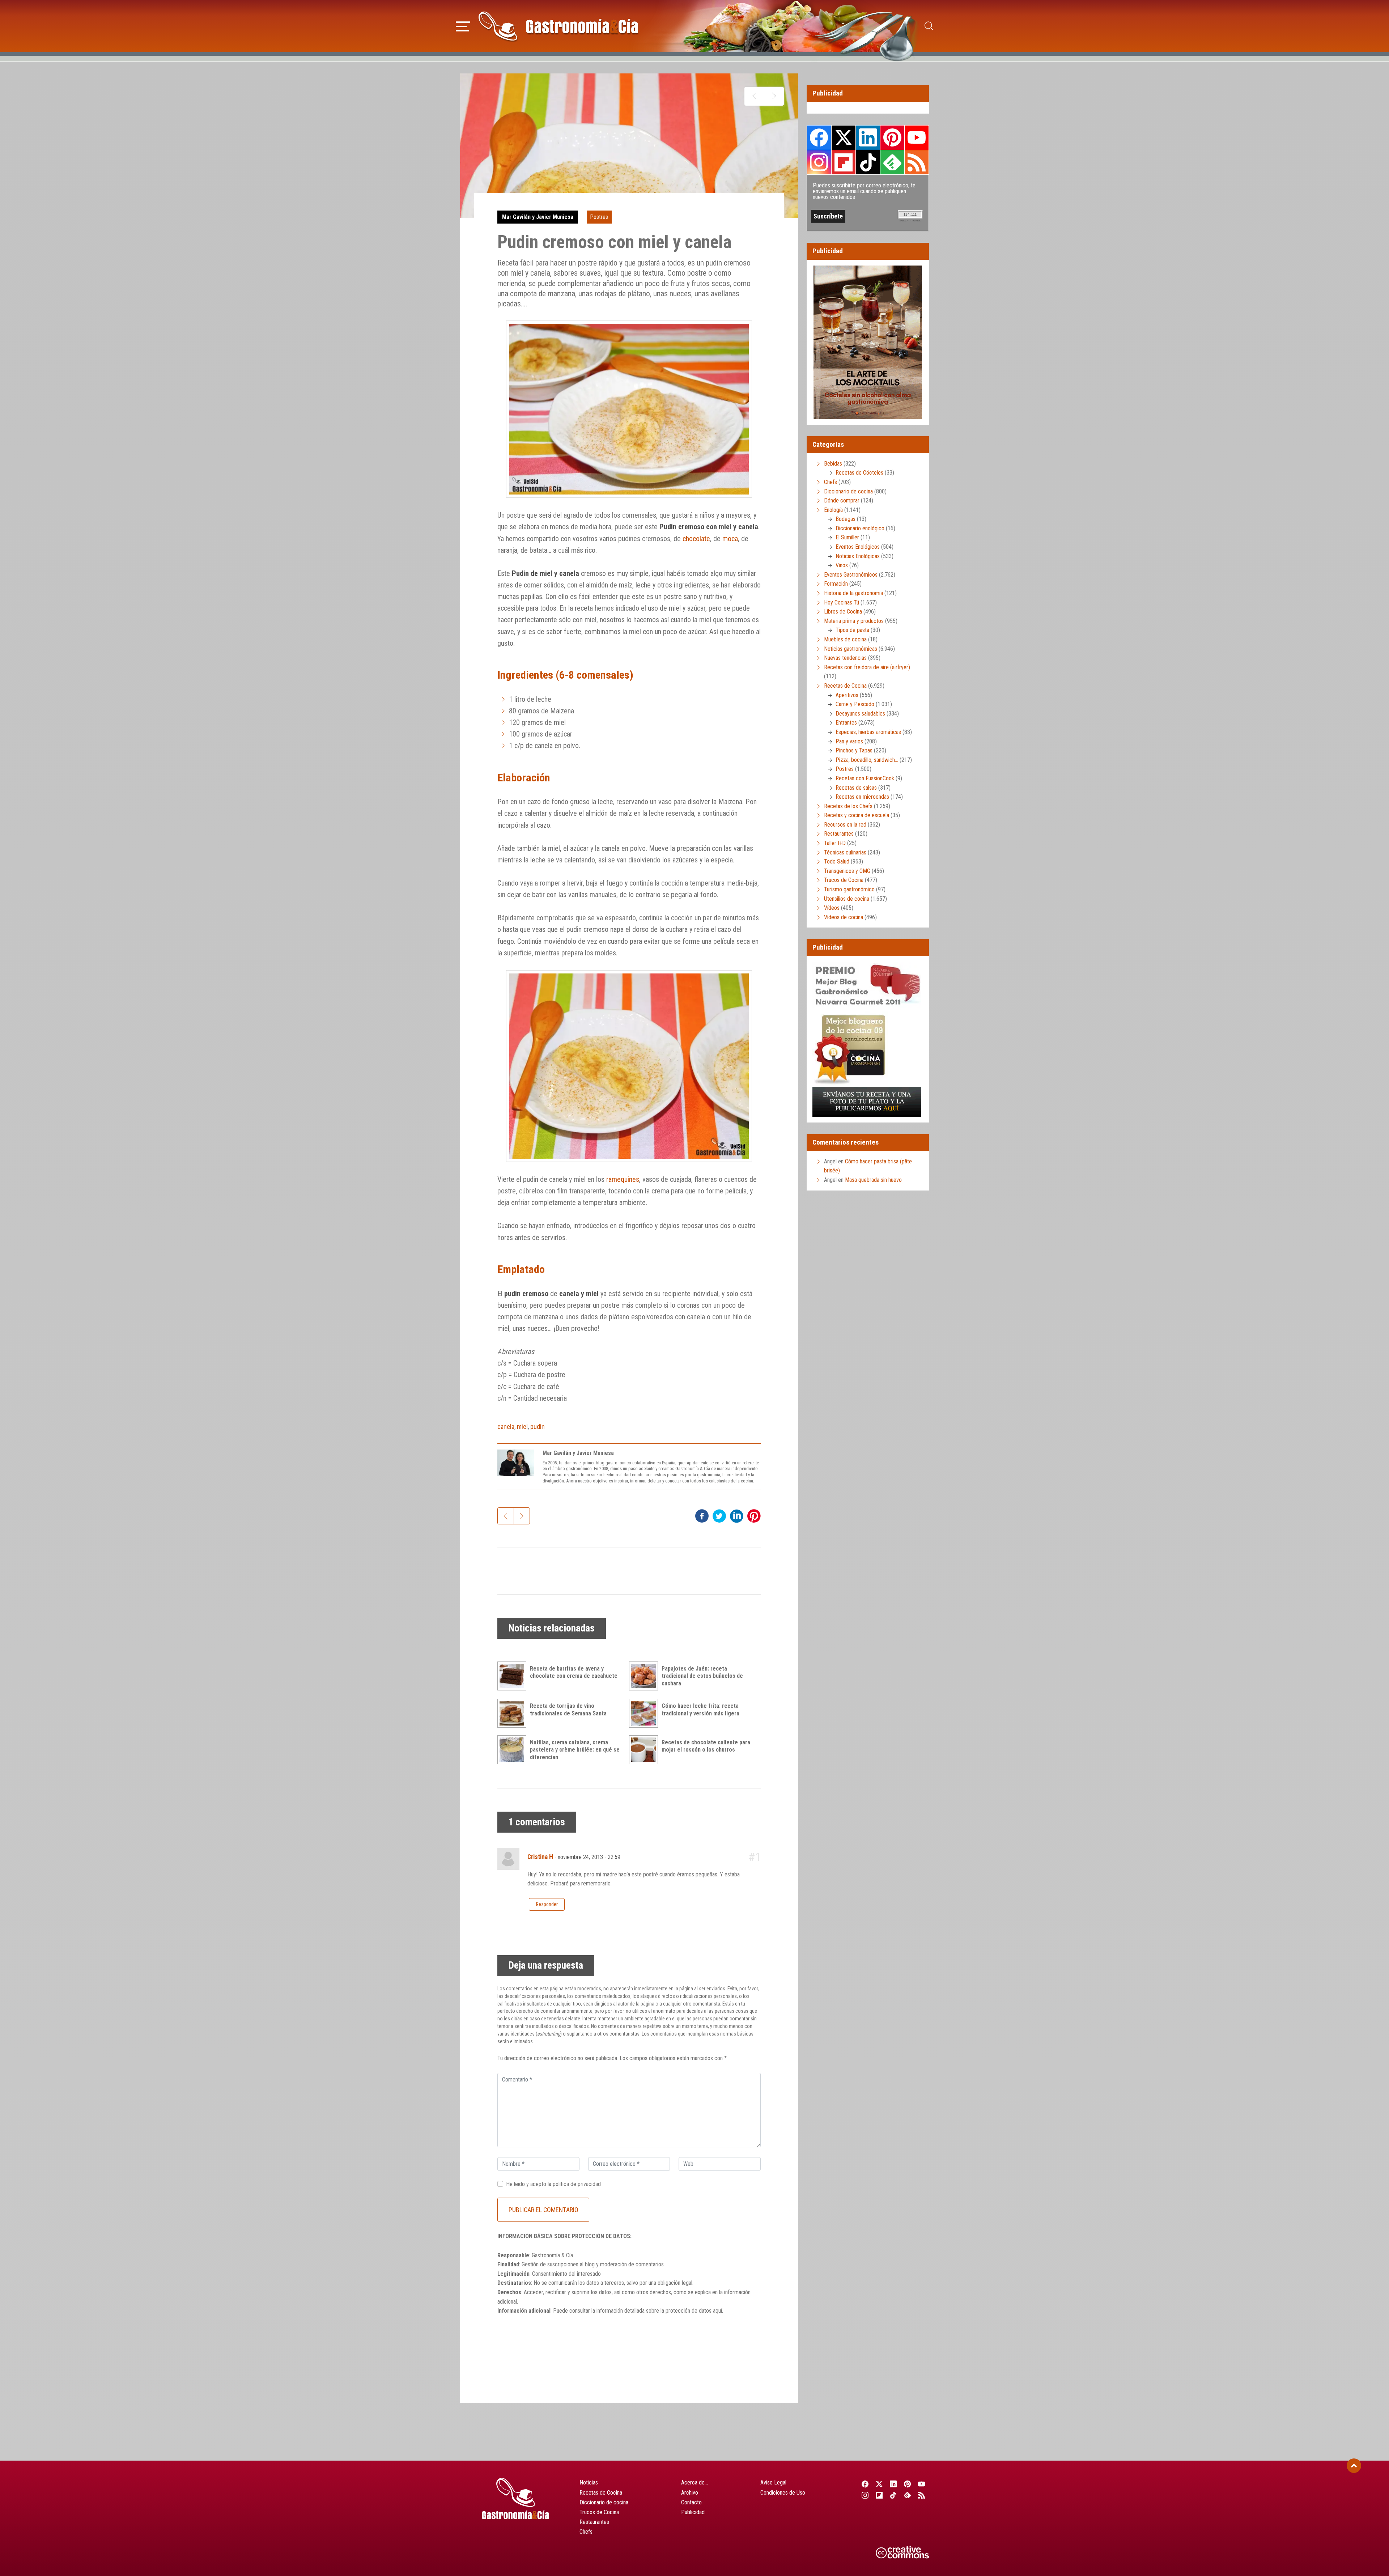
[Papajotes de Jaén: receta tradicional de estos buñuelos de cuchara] (645, 1676)
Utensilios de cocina (847, 899)
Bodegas (846, 519)
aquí (717, 2311)
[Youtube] (922, 2484)
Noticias (589, 2482)
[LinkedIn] (893, 2484)
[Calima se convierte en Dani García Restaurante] (754, 96)
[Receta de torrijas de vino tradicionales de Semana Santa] (514, 1713)
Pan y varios (849, 741)
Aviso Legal (773, 2482)
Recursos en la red (845, 825)
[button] (463, 25)
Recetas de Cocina (845, 686)
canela (506, 1427)
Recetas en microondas (862, 797)
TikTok (868, 162)
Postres (599, 217)
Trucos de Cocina (844, 880)
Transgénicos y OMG (847, 871)
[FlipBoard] (879, 2495)
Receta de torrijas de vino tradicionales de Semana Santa (568, 1710)
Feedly (892, 162)
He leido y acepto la (553, 2184)
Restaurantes (839, 834)
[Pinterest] (908, 2484)
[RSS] (922, 2495)
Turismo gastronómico (849, 889)
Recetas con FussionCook (865, 778)
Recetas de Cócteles (859, 473)
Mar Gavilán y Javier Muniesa (538, 217)
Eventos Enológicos (858, 547)
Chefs (831, 482)
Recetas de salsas (856, 788)
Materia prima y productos (854, 621)
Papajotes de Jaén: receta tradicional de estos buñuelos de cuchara (702, 1676)
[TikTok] (893, 2495)
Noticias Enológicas (858, 556)
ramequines (623, 1179)
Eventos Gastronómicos (851, 575)
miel (522, 1427)
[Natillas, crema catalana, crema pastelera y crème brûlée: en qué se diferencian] (514, 1750)
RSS (917, 162)
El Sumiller (847, 537)
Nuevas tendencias (845, 658)
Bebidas (833, 464)
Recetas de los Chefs (848, 806)
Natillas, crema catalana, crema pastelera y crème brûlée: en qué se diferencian (575, 1750)
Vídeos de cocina (844, 917)
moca (730, 539)
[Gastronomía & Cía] (558, 26)
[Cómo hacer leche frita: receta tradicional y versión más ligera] (645, 1713)
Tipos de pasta (852, 630)
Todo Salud (837, 862)
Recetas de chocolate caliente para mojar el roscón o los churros (706, 1746)
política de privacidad (577, 2184)
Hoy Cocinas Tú (842, 602)
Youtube (917, 137)
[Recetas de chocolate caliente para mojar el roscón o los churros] (645, 1750)
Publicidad (693, 2512)
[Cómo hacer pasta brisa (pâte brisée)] (774, 96)
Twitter (844, 137)
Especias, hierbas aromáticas (868, 732)
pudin (538, 1427)
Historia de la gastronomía (853, 593)
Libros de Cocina (843, 612)
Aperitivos (847, 695)
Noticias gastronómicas (851, 649)
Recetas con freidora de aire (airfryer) (867, 667)
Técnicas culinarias (845, 852)
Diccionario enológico (860, 528)
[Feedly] (908, 2495)
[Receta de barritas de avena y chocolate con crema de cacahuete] (514, 1676)
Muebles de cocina (845, 639)
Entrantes (846, 723)
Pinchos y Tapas (854, 750)
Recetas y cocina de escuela (857, 815)
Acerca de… (694, 2482)
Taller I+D (835, 843)
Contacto (691, 2502)
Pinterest (892, 137)
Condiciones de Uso (783, 2493)
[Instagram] (865, 2495)
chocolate (696, 539)
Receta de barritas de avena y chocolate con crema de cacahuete (574, 1672)
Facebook (819, 138)
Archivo (690, 2493)
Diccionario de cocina (848, 491)
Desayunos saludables (860, 714)
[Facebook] (865, 2484)
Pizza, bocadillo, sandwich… (867, 760)
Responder (547, 1904)
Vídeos (832, 908)
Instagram (819, 162)
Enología (833, 510)
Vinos (842, 565)
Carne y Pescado (855, 704)
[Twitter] (879, 2484)
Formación (836, 584)
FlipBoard (844, 162)
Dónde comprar (842, 500)
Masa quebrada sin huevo (873, 1180)
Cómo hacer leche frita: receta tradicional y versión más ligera (700, 1710)
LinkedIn (868, 137)
